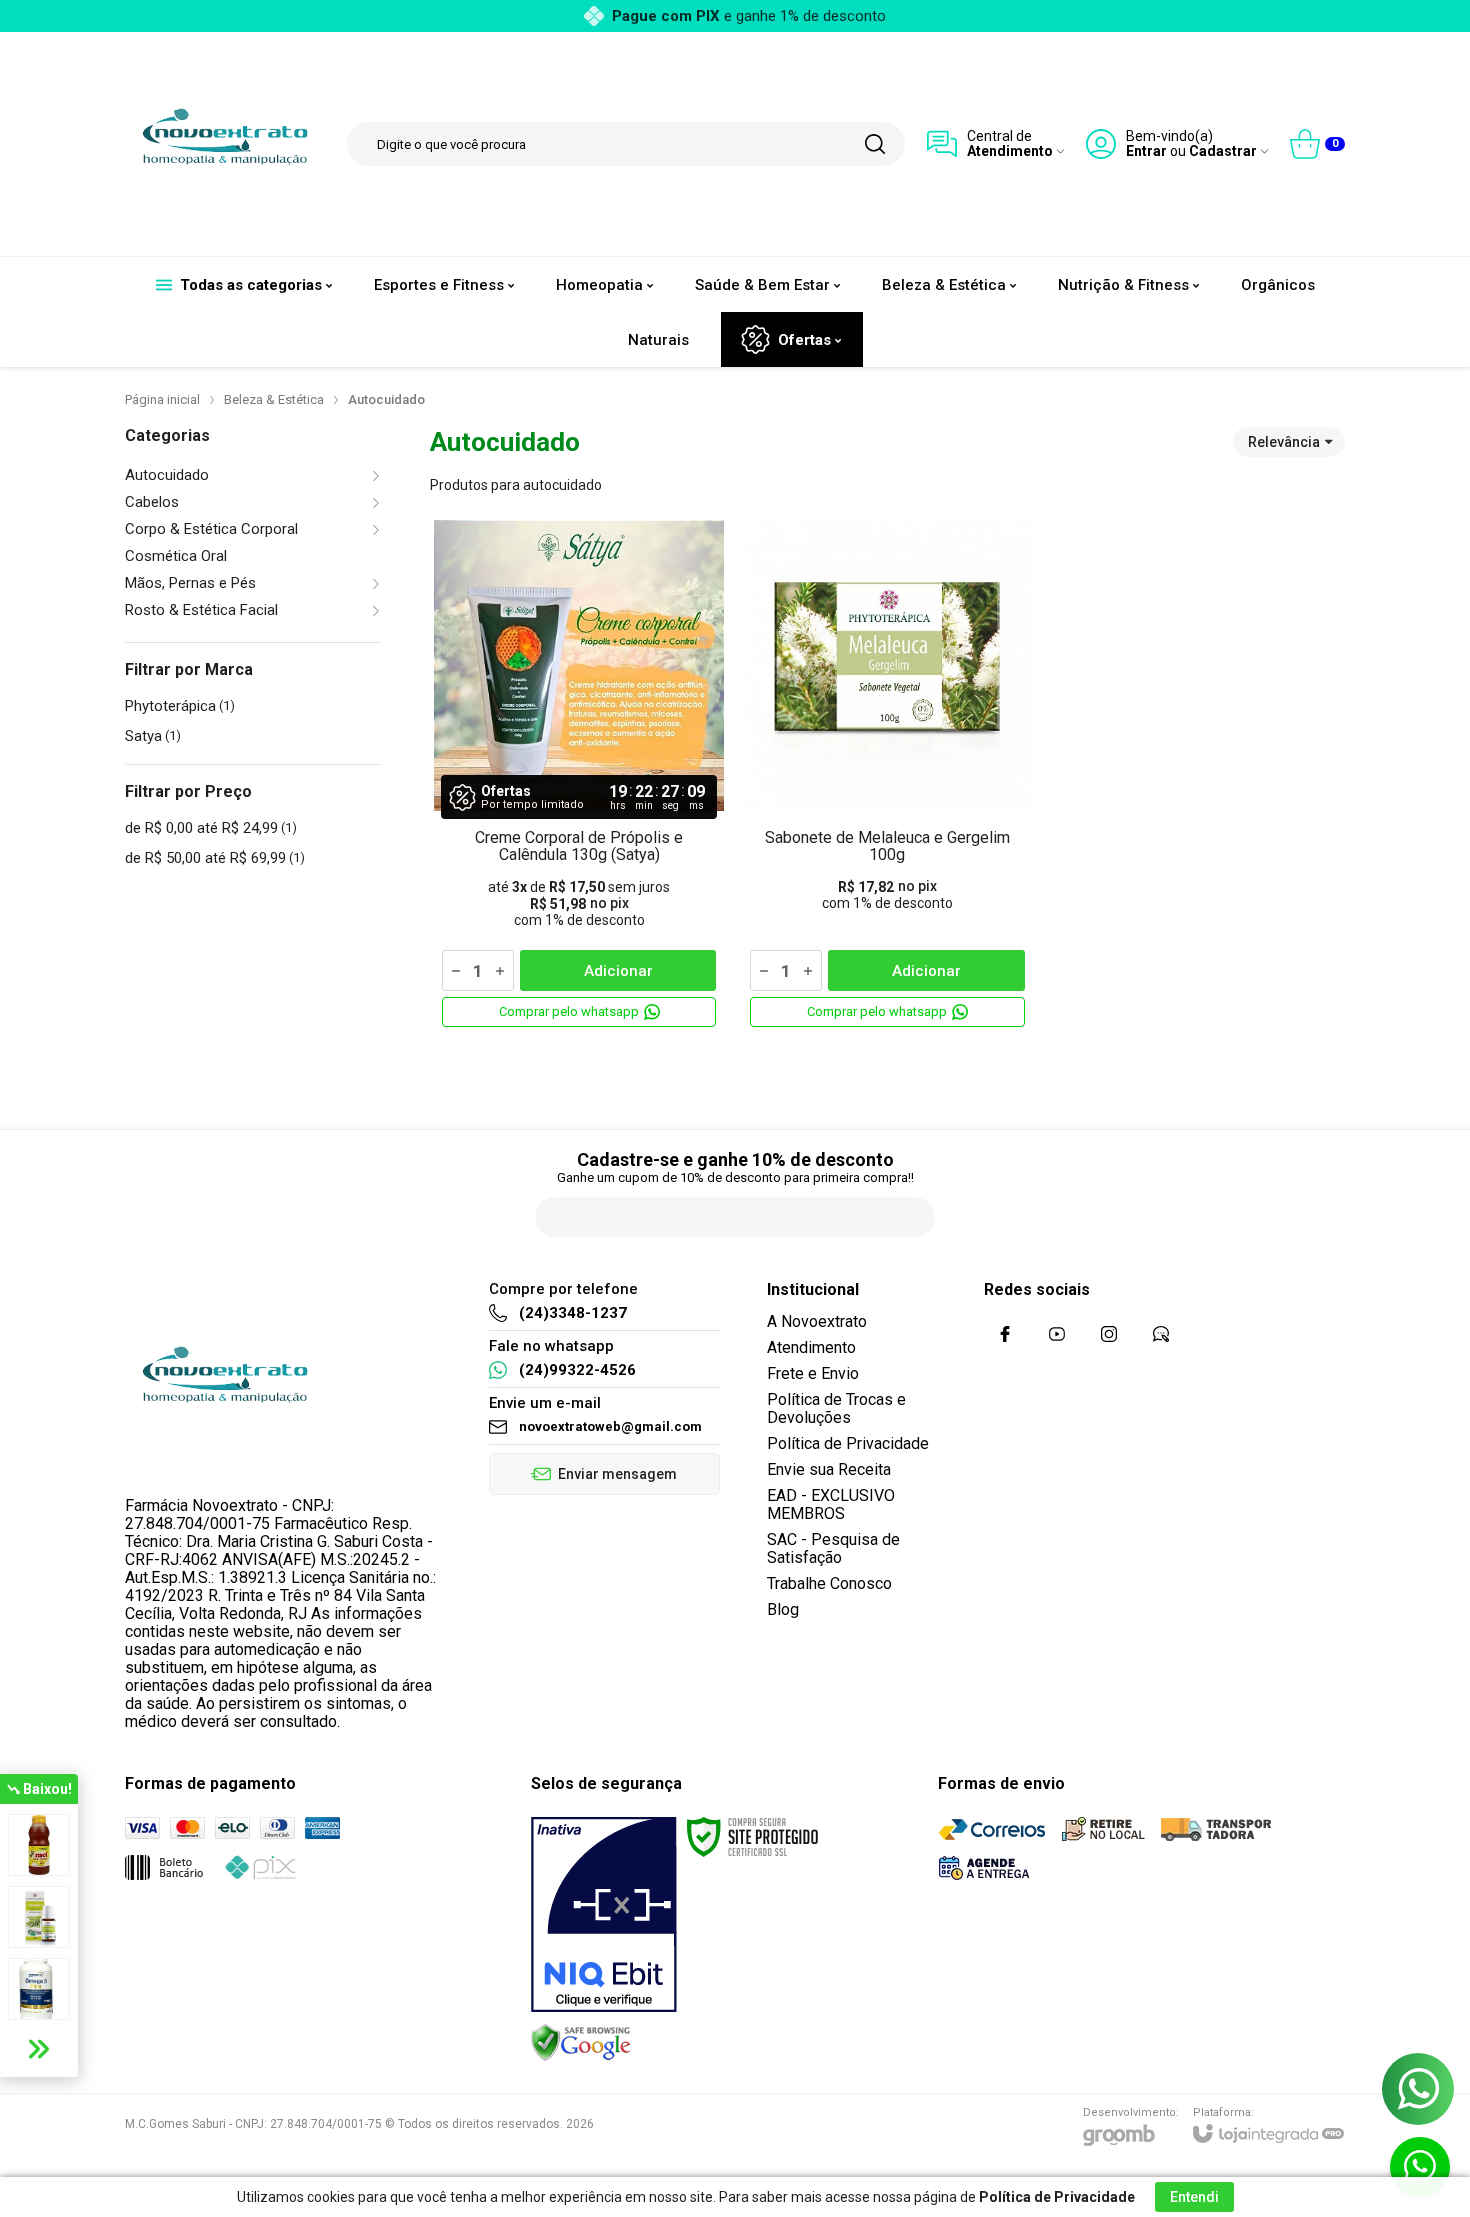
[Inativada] (604, 1915)
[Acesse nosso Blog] (1161, 1334)
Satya (153, 736)
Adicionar (618, 971)
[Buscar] (875, 144)
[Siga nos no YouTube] (1057, 1334)
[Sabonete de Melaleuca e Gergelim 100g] (887, 776)
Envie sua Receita (829, 1469)
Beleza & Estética (274, 399)
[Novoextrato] (225, 144)
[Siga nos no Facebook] (1005, 1334)
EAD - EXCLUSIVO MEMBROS (831, 1504)
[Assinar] (915, 1217)
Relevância (1284, 442)
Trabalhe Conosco (829, 1583)
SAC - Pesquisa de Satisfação (833, 1548)
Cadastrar (1223, 151)
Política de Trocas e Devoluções (836, 1408)
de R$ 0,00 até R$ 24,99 (211, 828)
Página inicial (162, 399)
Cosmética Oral (176, 556)
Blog (783, 1609)
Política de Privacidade (848, 1443)
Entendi (1194, 2197)
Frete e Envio (813, 1373)
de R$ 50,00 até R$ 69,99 (215, 858)
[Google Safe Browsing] (581, 2042)
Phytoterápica (180, 706)
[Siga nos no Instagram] (1109, 1334)
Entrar (1146, 151)
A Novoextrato (817, 1321)
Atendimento (811, 1347)
